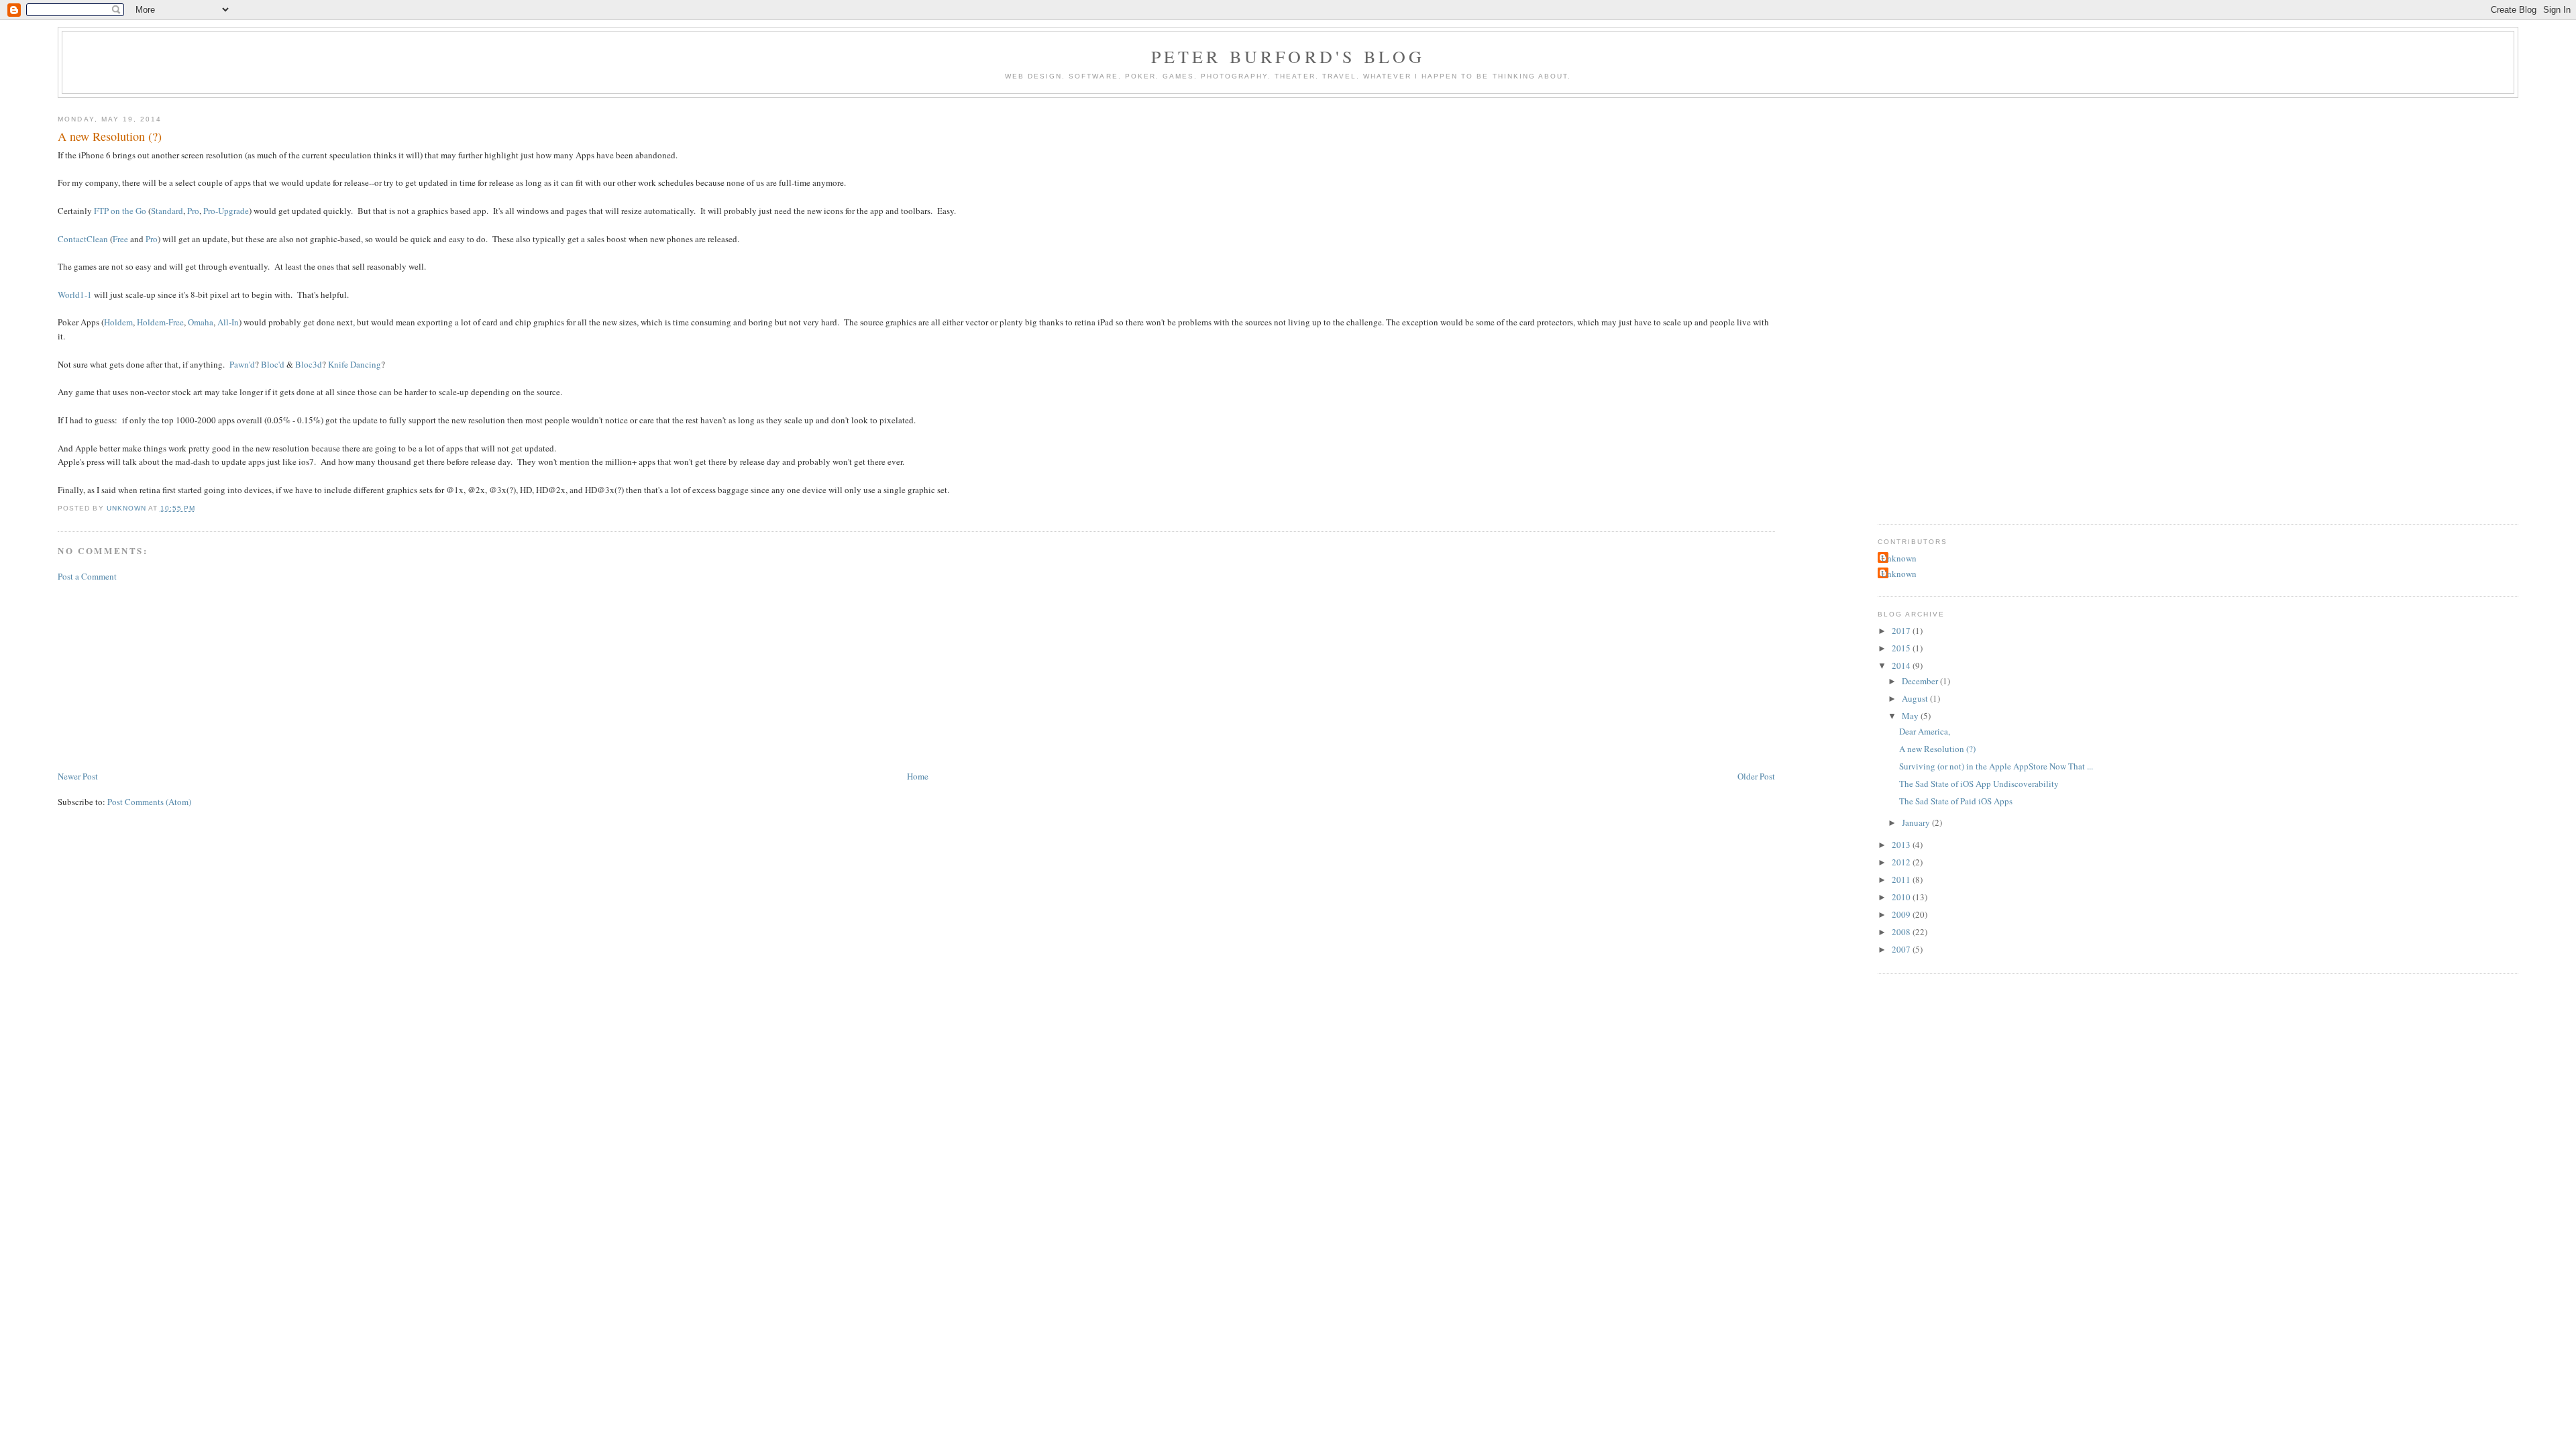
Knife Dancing (355, 364)
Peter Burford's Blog (1288, 56)
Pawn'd (242, 364)
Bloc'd (273, 364)
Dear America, (1925, 731)
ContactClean (83, 239)
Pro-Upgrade (226, 211)
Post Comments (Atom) (149, 802)
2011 (1902, 879)
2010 (1902, 897)
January (1917, 822)
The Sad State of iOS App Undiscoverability (1979, 784)
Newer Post (78, 776)
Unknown (1899, 558)
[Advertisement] (158, 675)
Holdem (118, 322)
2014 (1902, 665)
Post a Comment (87, 576)
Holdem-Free (160, 322)
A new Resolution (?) (1937, 749)
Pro (193, 211)
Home (918, 776)
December (1921, 681)
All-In (228, 322)
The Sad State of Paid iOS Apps (1956, 801)
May (1911, 716)
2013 (1902, 845)
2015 (1902, 648)
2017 (1902, 631)
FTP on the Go (121, 211)
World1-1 (76, 294)
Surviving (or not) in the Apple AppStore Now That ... (1996, 766)
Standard (167, 211)
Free (120, 239)
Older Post (1756, 776)
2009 (1902, 914)
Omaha (201, 322)
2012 (1902, 862)
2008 (1902, 932)
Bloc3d (309, 364)
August (1916, 698)
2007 (1902, 949)
